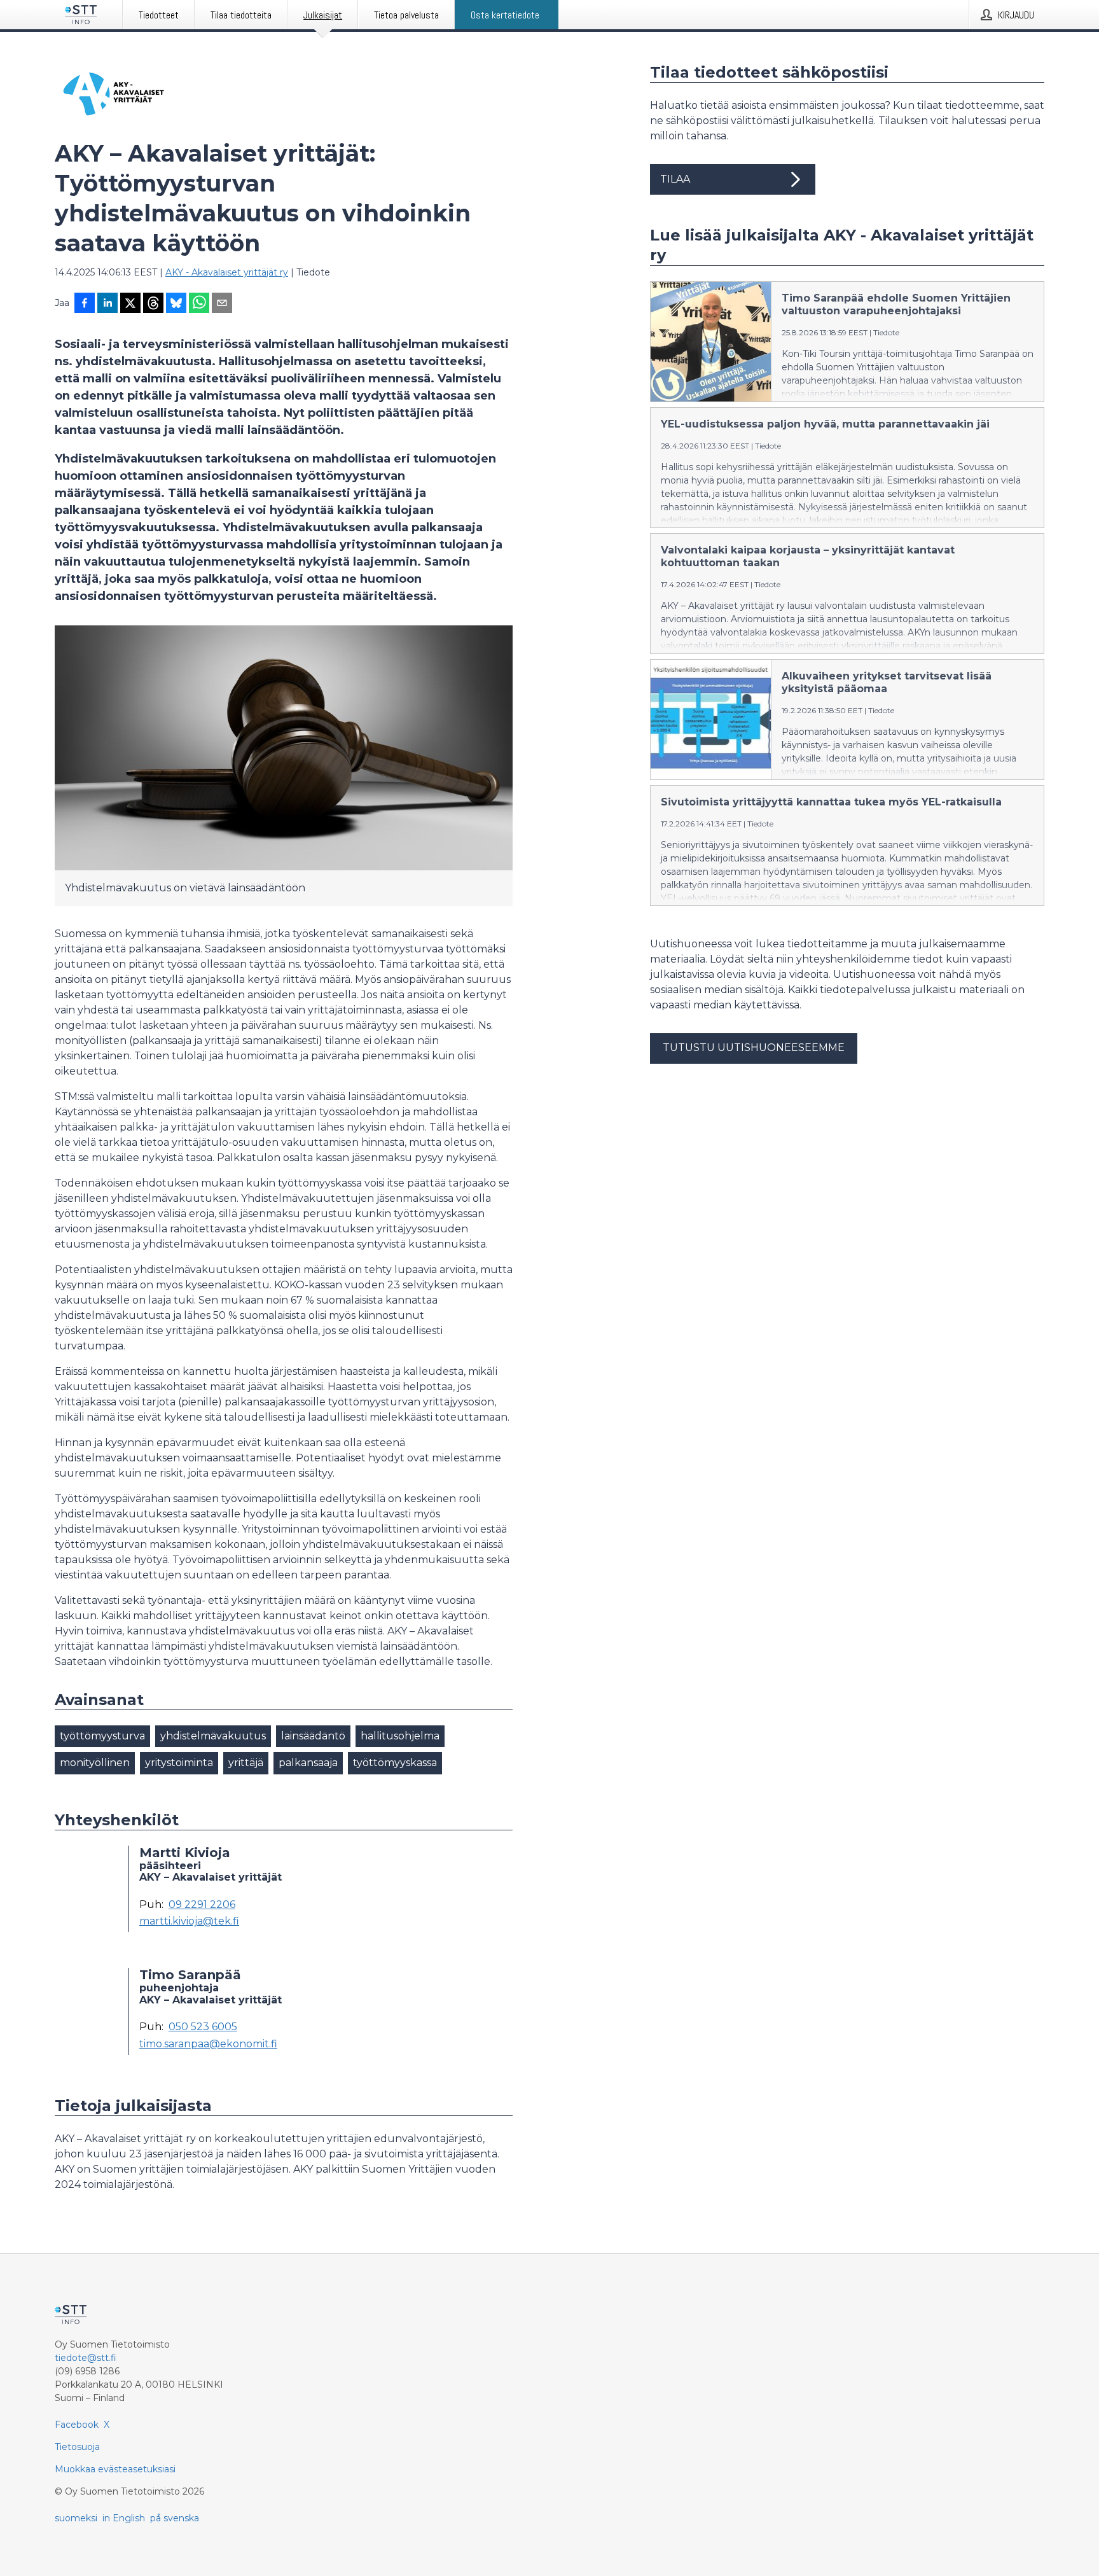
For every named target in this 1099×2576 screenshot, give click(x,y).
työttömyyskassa (395, 1763)
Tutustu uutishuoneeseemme (754, 1048)
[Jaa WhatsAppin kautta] (199, 304)
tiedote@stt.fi (86, 2358)
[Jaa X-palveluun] (130, 304)
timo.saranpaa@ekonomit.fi (208, 2044)
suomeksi (76, 2518)
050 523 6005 (203, 2027)
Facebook (77, 2425)
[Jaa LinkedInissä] (107, 304)
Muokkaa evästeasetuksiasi (115, 2469)
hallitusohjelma (400, 1736)
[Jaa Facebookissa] (85, 304)
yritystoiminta (179, 1763)
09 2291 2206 (202, 1905)
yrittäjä (246, 1763)
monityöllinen (95, 1763)
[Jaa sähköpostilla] (222, 304)
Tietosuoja (77, 2447)
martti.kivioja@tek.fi (189, 1921)
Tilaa (675, 179)
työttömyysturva (102, 1736)
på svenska (175, 2518)
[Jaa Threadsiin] (153, 304)
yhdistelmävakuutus (213, 1736)
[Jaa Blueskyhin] (176, 304)
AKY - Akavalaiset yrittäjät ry (227, 272)
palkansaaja (308, 1763)
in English (124, 2518)
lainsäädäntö (313, 1736)
